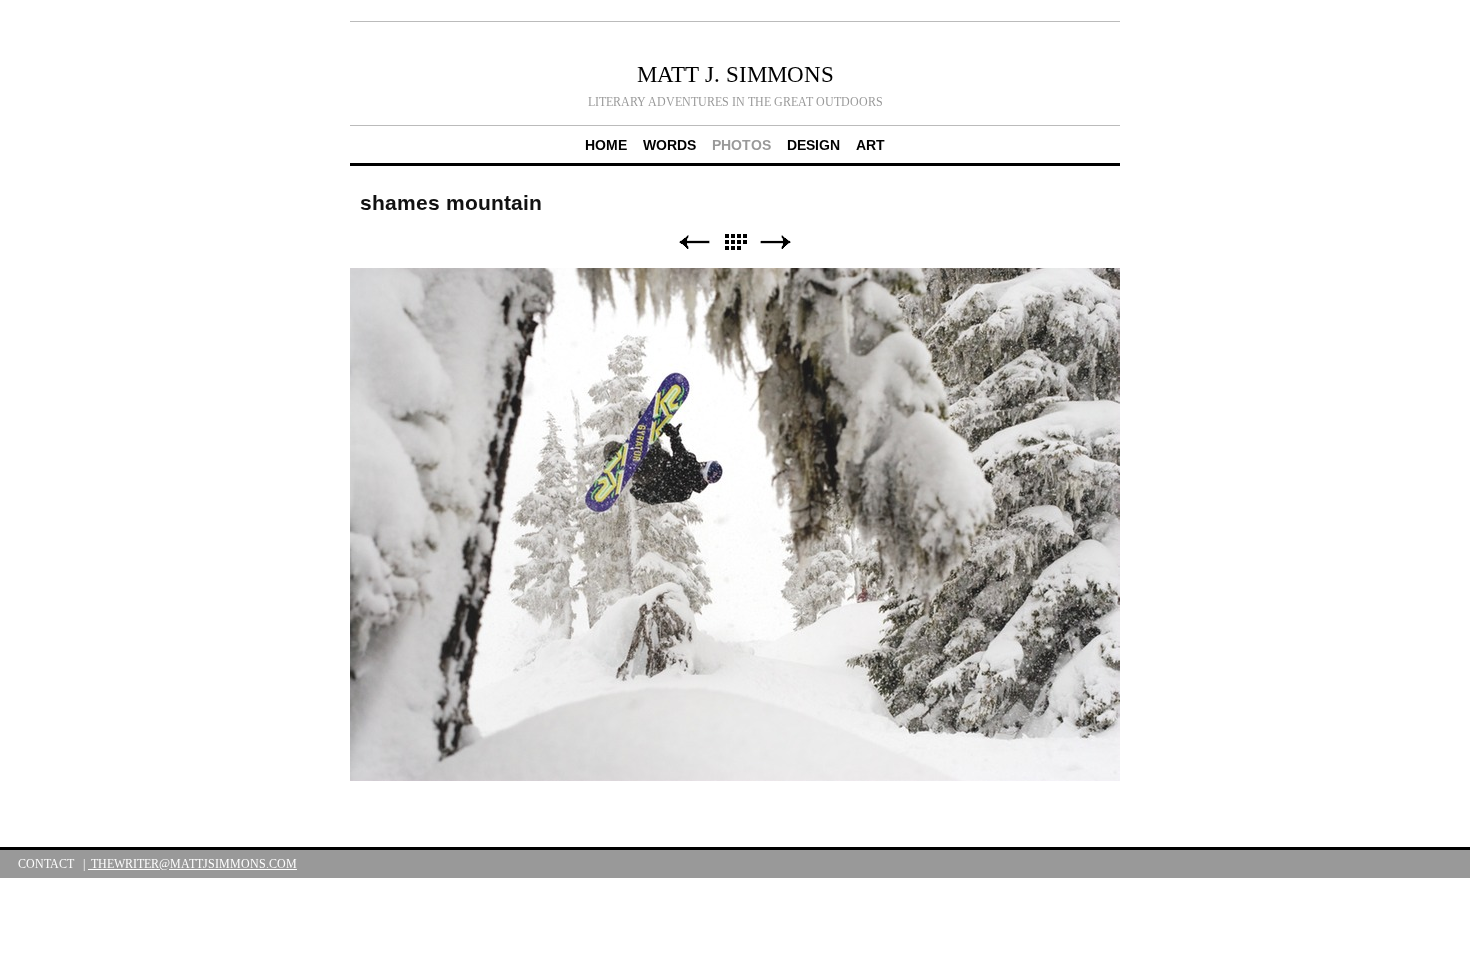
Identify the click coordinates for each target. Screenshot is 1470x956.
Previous (694, 242)
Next (776, 242)
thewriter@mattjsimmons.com (192, 864)
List (735, 242)
